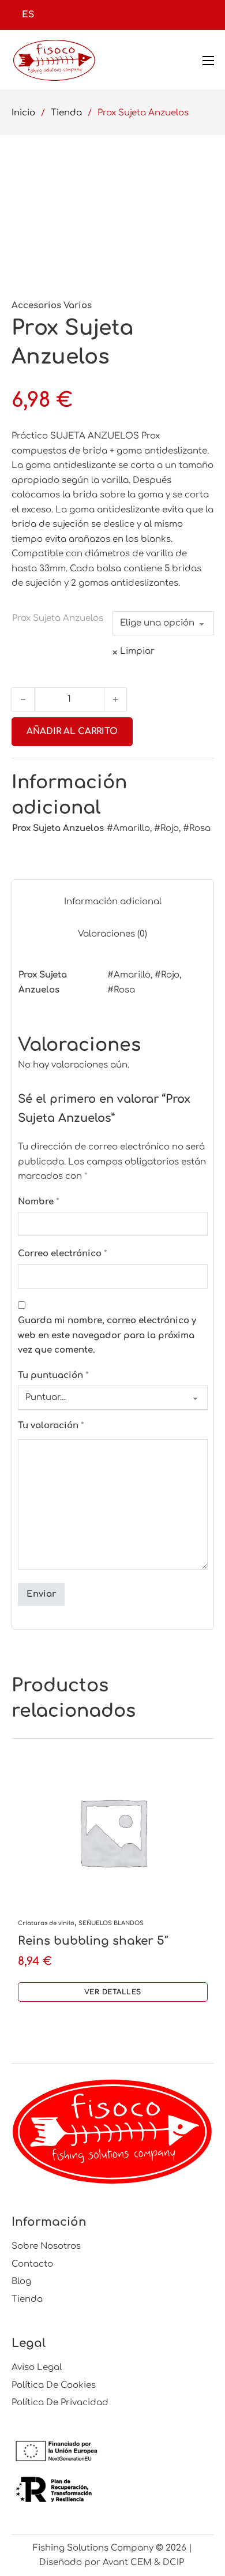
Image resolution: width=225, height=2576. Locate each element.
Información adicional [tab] (113, 902)
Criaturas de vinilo (46, 1923)
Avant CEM (127, 2562)
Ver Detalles (113, 1992)
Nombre (39, 1202)
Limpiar (137, 651)
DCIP (175, 2562)
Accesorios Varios (52, 306)
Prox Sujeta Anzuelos (58, 618)
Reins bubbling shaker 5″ (93, 1941)
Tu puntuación (53, 1375)
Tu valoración (51, 1426)
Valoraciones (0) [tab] (112, 934)
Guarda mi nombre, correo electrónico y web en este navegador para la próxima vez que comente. (107, 1335)
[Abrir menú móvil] (208, 61)
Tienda (66, 113)
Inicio (23, 113)
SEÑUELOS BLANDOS (111, 1923)
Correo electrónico (63, 1254)
